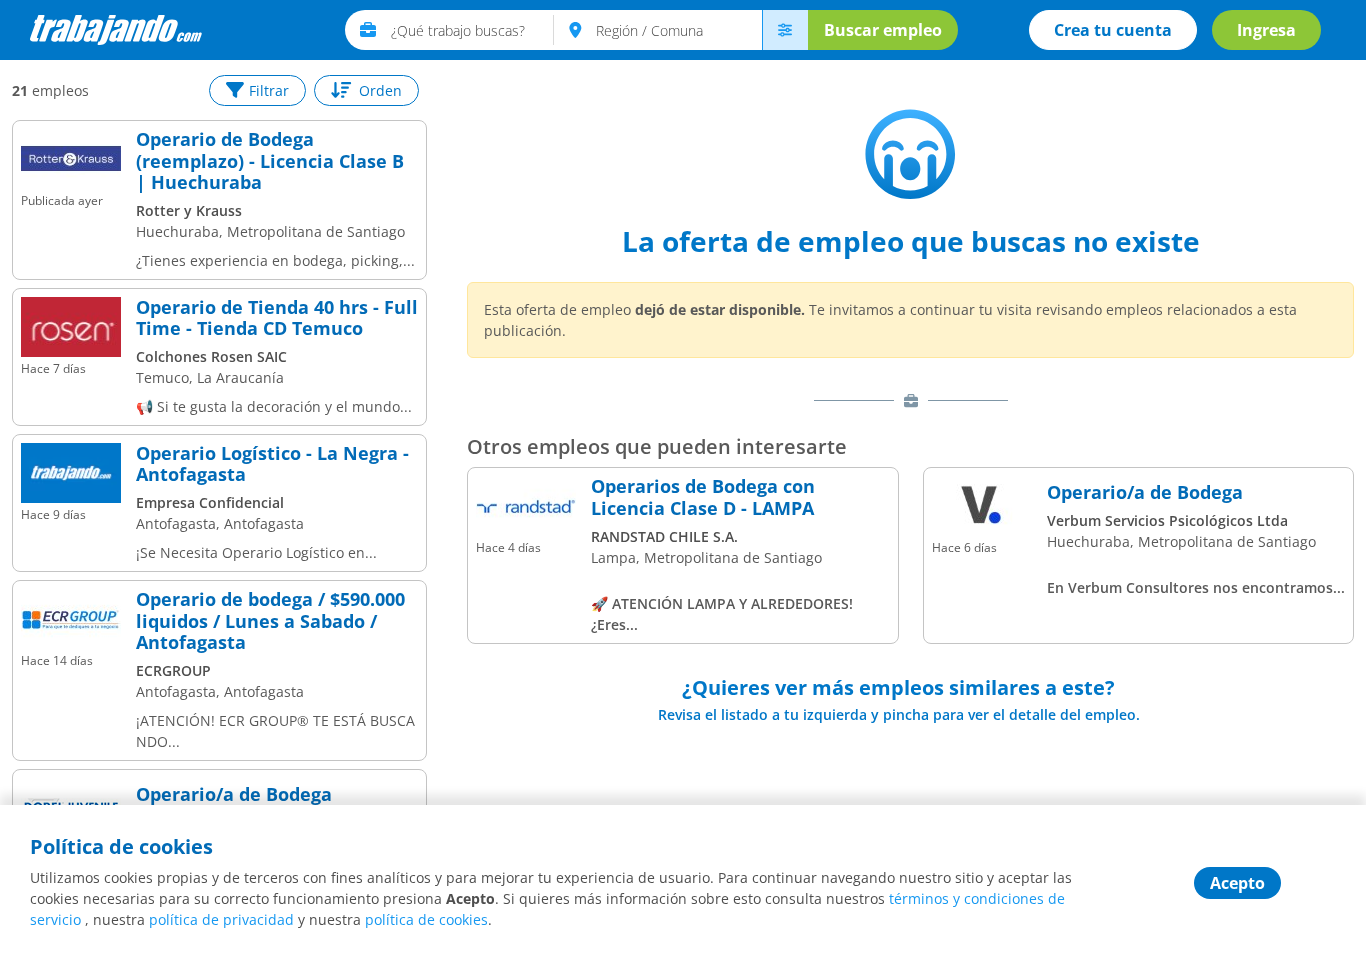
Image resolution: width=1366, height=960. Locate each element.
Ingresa (1266, 30)
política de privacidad (221, 919)
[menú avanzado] (785, 30)
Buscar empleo (883, 30)
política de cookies (426, 919)
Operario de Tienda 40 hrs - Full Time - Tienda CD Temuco (277, 318)
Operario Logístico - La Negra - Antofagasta (272, 464)
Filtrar (269, 90)
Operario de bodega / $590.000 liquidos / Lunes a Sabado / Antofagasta (270, 621)
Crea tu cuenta (1113, 30)
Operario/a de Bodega (234, 795)
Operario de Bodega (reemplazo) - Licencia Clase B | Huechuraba (270, 161)
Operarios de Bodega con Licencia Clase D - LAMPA (703, 497)
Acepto (1237, 883)
